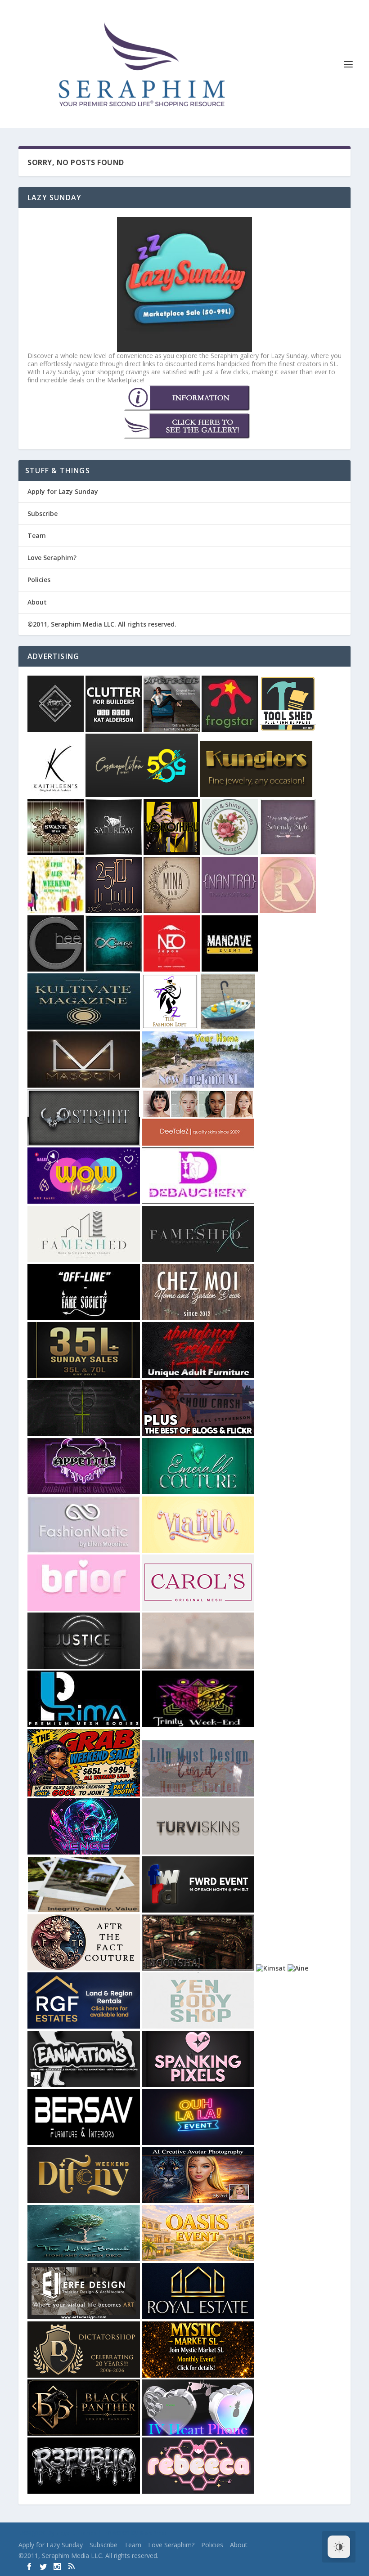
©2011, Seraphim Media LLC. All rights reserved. (102, 624)
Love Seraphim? (52, 558)
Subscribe (43, 513)
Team (37, 535)
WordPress (153, 2533)
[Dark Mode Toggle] (339, 2547)
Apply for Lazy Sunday (63, 491)
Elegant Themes (76, 2533)
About (37, 602)
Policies (39, 580)
